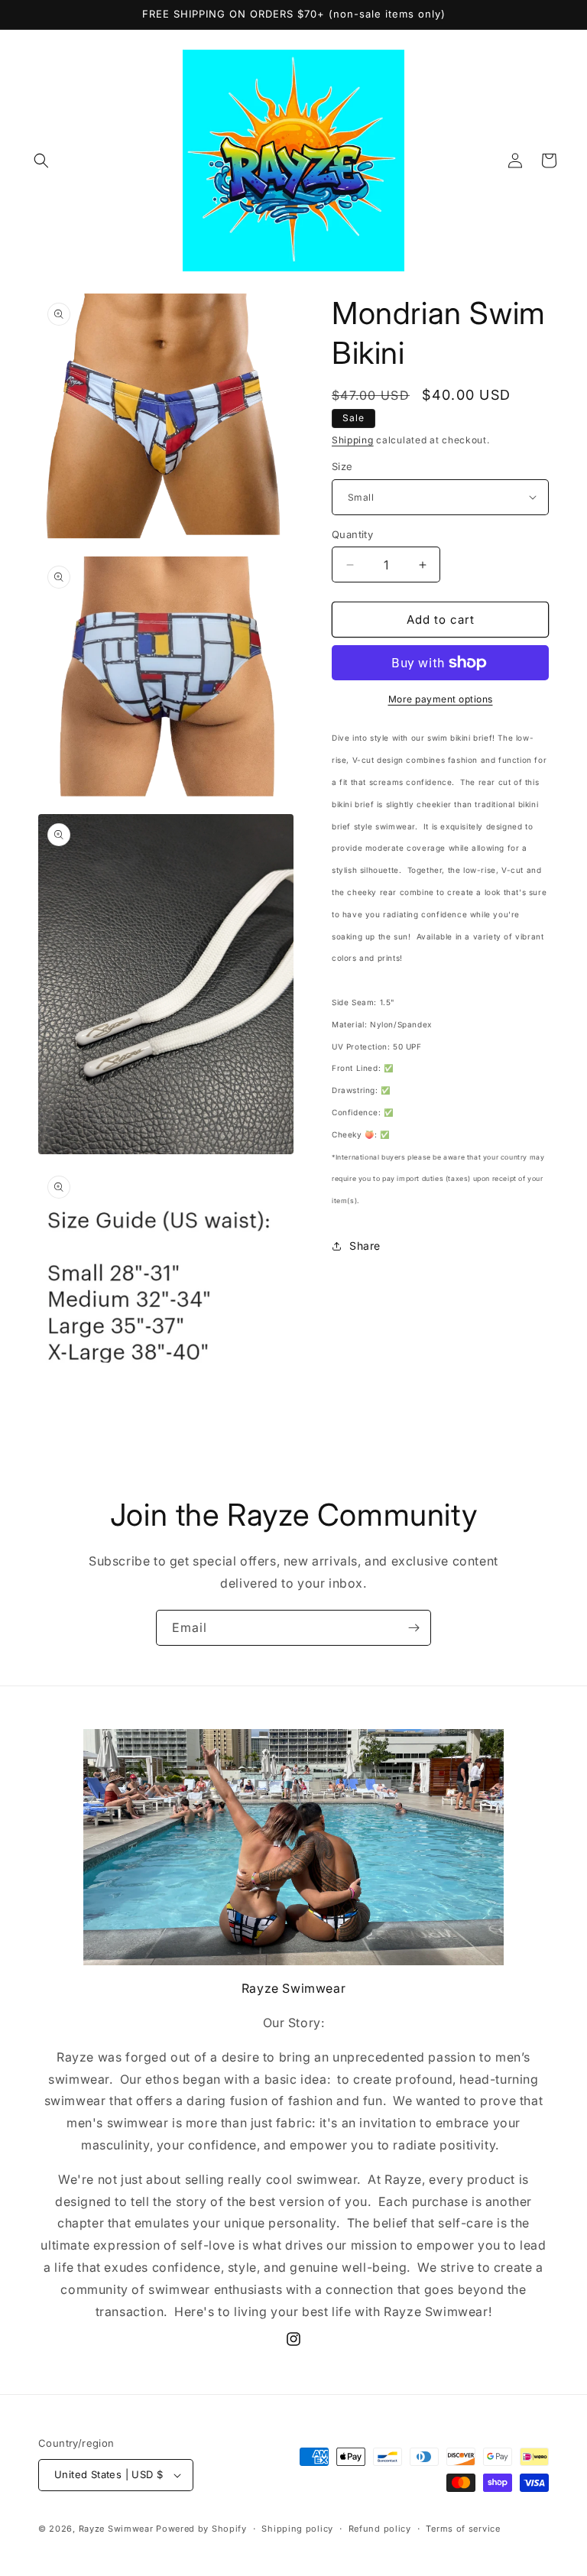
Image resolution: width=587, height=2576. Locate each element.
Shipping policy (297, 2529)
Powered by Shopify (201, 2529)
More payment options (441, 699)
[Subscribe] (413, 1628)
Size (342, 466)
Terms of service (463, 2529)
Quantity (352, 534)
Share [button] (365, 1246)
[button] (41, 161)
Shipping (353, 440)
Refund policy (380, 2529)
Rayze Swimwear (116, 2529)
